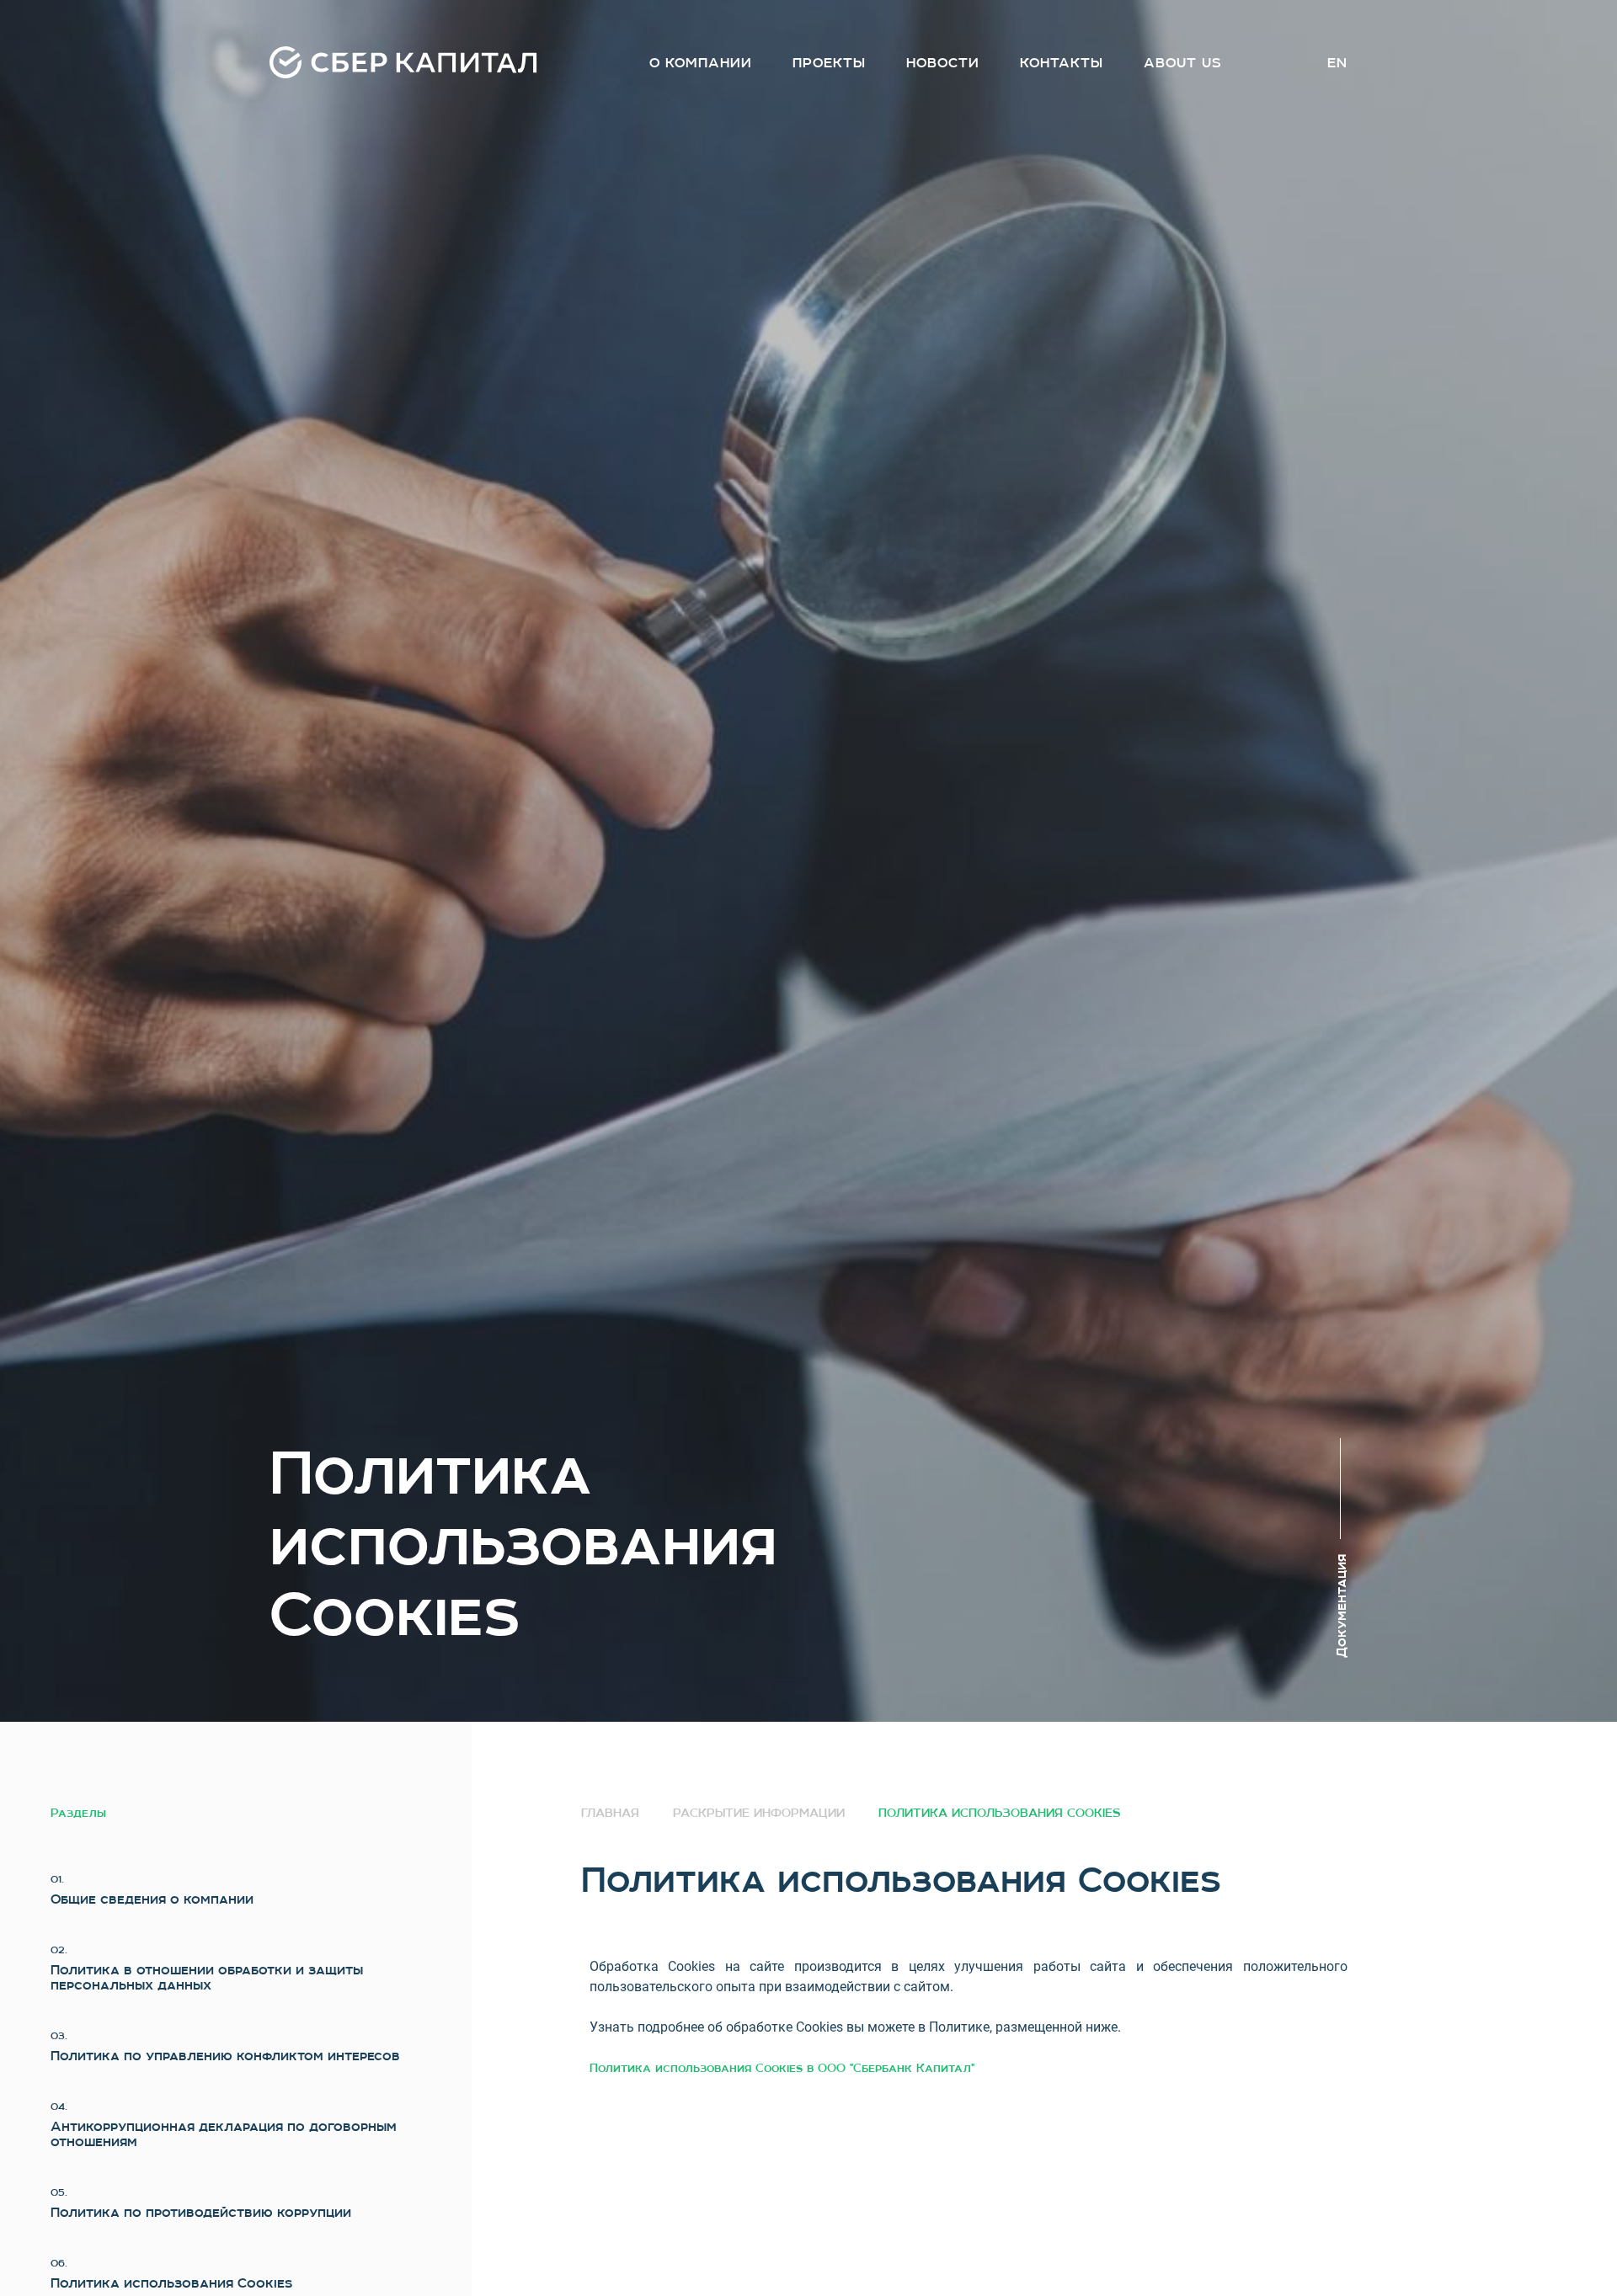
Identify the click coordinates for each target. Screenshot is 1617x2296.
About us (1183, 63)
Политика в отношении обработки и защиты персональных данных (207, 1978)
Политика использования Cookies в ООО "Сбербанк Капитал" (782, 2068)
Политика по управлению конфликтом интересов (225, 2056)
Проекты (829, 63)
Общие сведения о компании (152, 1899)
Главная (610, 1813)
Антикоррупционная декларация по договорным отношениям (224, 2134)
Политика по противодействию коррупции (201, 2213)
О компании (701, 63)
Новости (943, 63)
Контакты (1062, 63)
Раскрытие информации (759, 1813)
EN (1337, 63)
